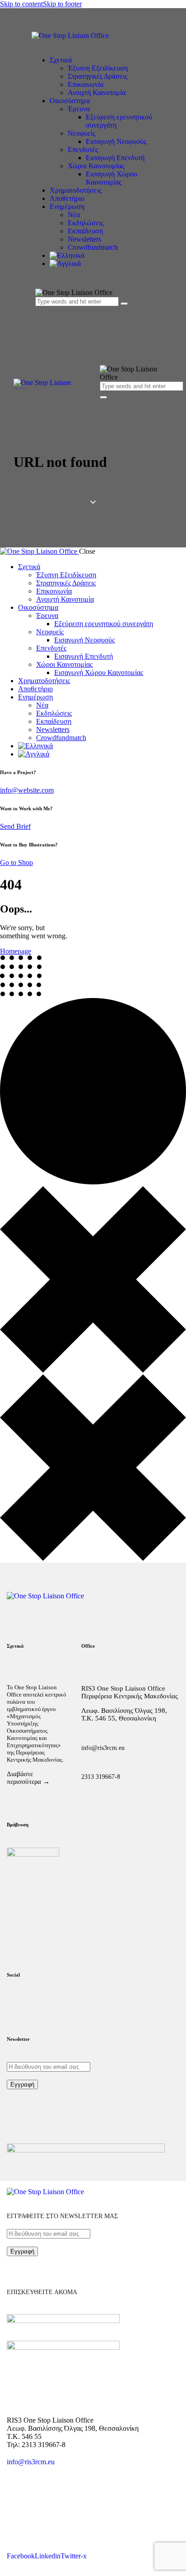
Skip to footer (62, 4)
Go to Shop (16, 863)
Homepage (16, 951)
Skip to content (21, 4)
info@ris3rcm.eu (103, 1748)
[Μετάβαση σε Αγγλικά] (102, 264)
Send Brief (15, 826)
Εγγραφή (22, 2084)
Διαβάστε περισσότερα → (28, 1778)
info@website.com (27, 790)
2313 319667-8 (101, 1777)
